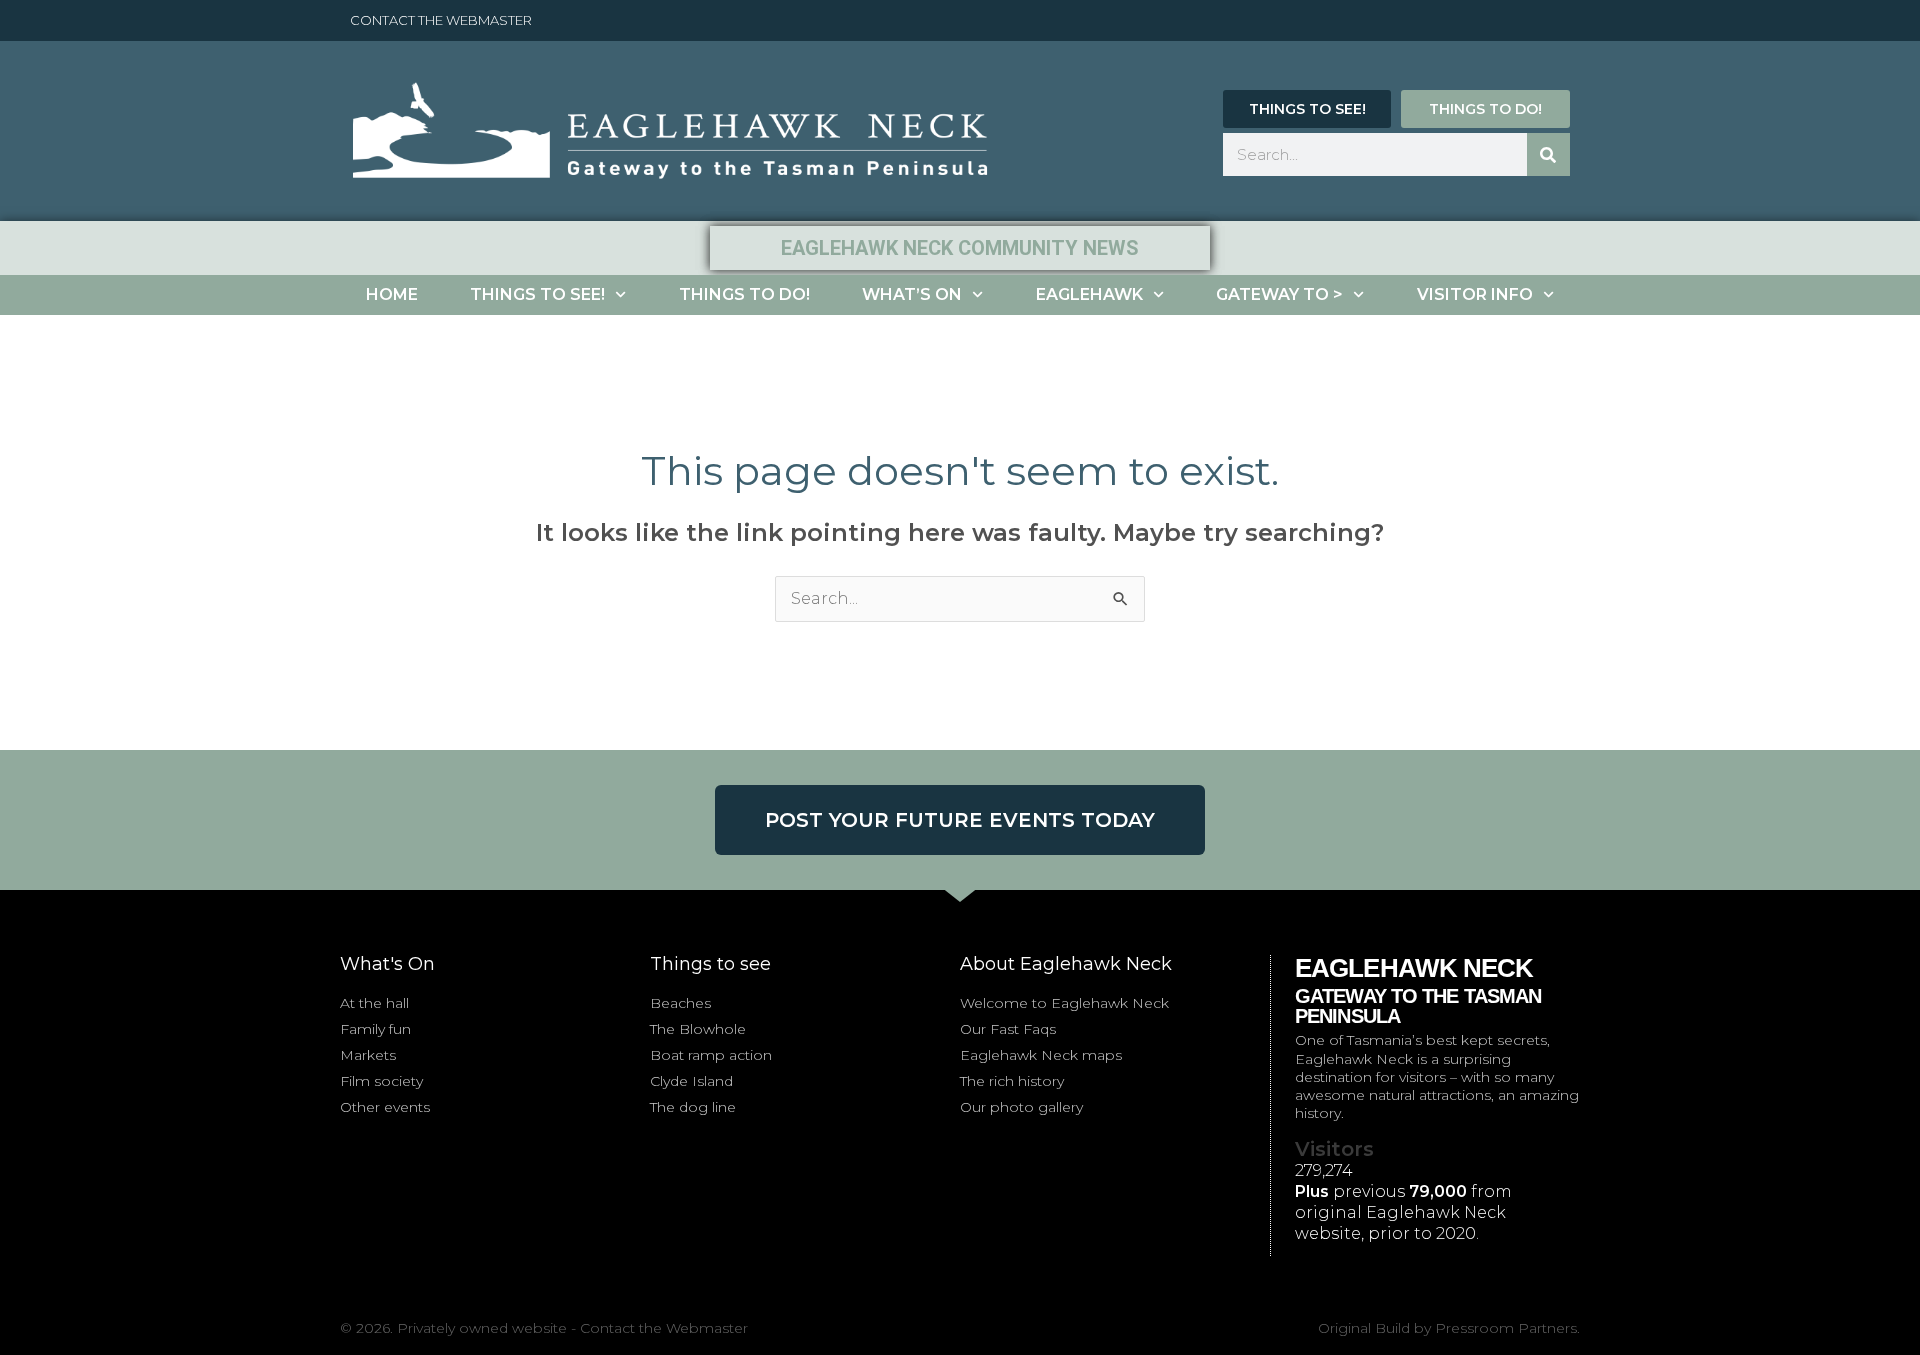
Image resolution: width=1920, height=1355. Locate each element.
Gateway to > (1279, 294)
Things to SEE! (537, 294)
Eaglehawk (1089, 294)
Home (392, 294)
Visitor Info (1475, 294)
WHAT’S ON (912, 294)
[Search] (1548, 154)
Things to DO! (744, 294)
